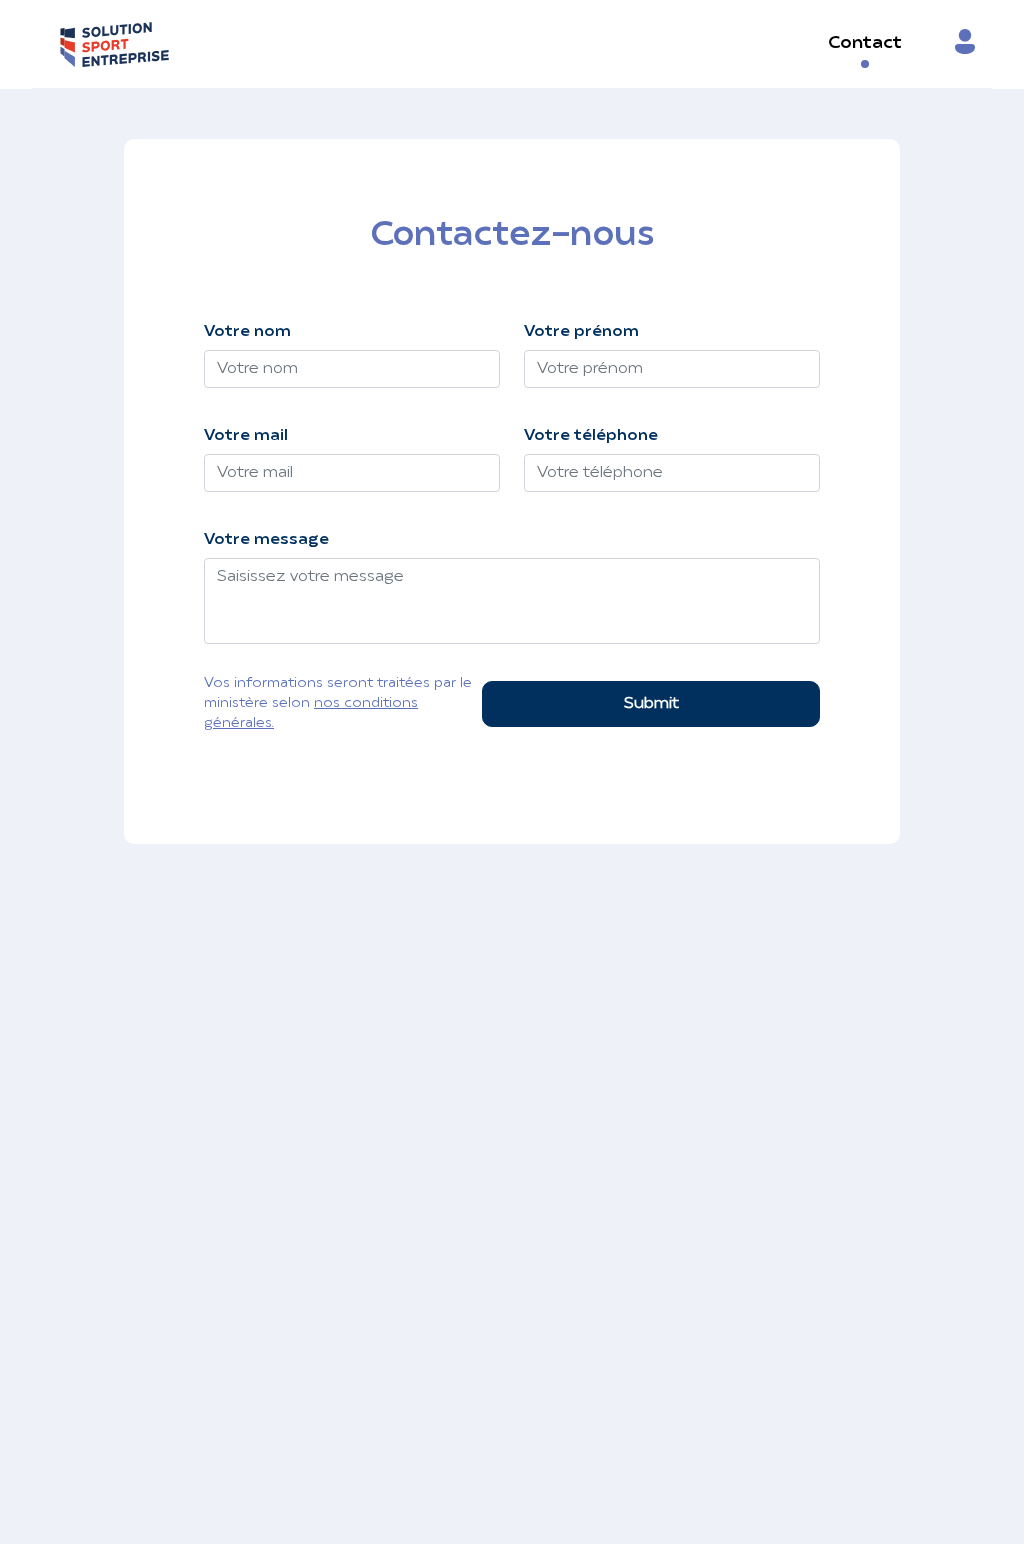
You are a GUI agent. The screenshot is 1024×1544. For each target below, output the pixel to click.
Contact (865, 43)
